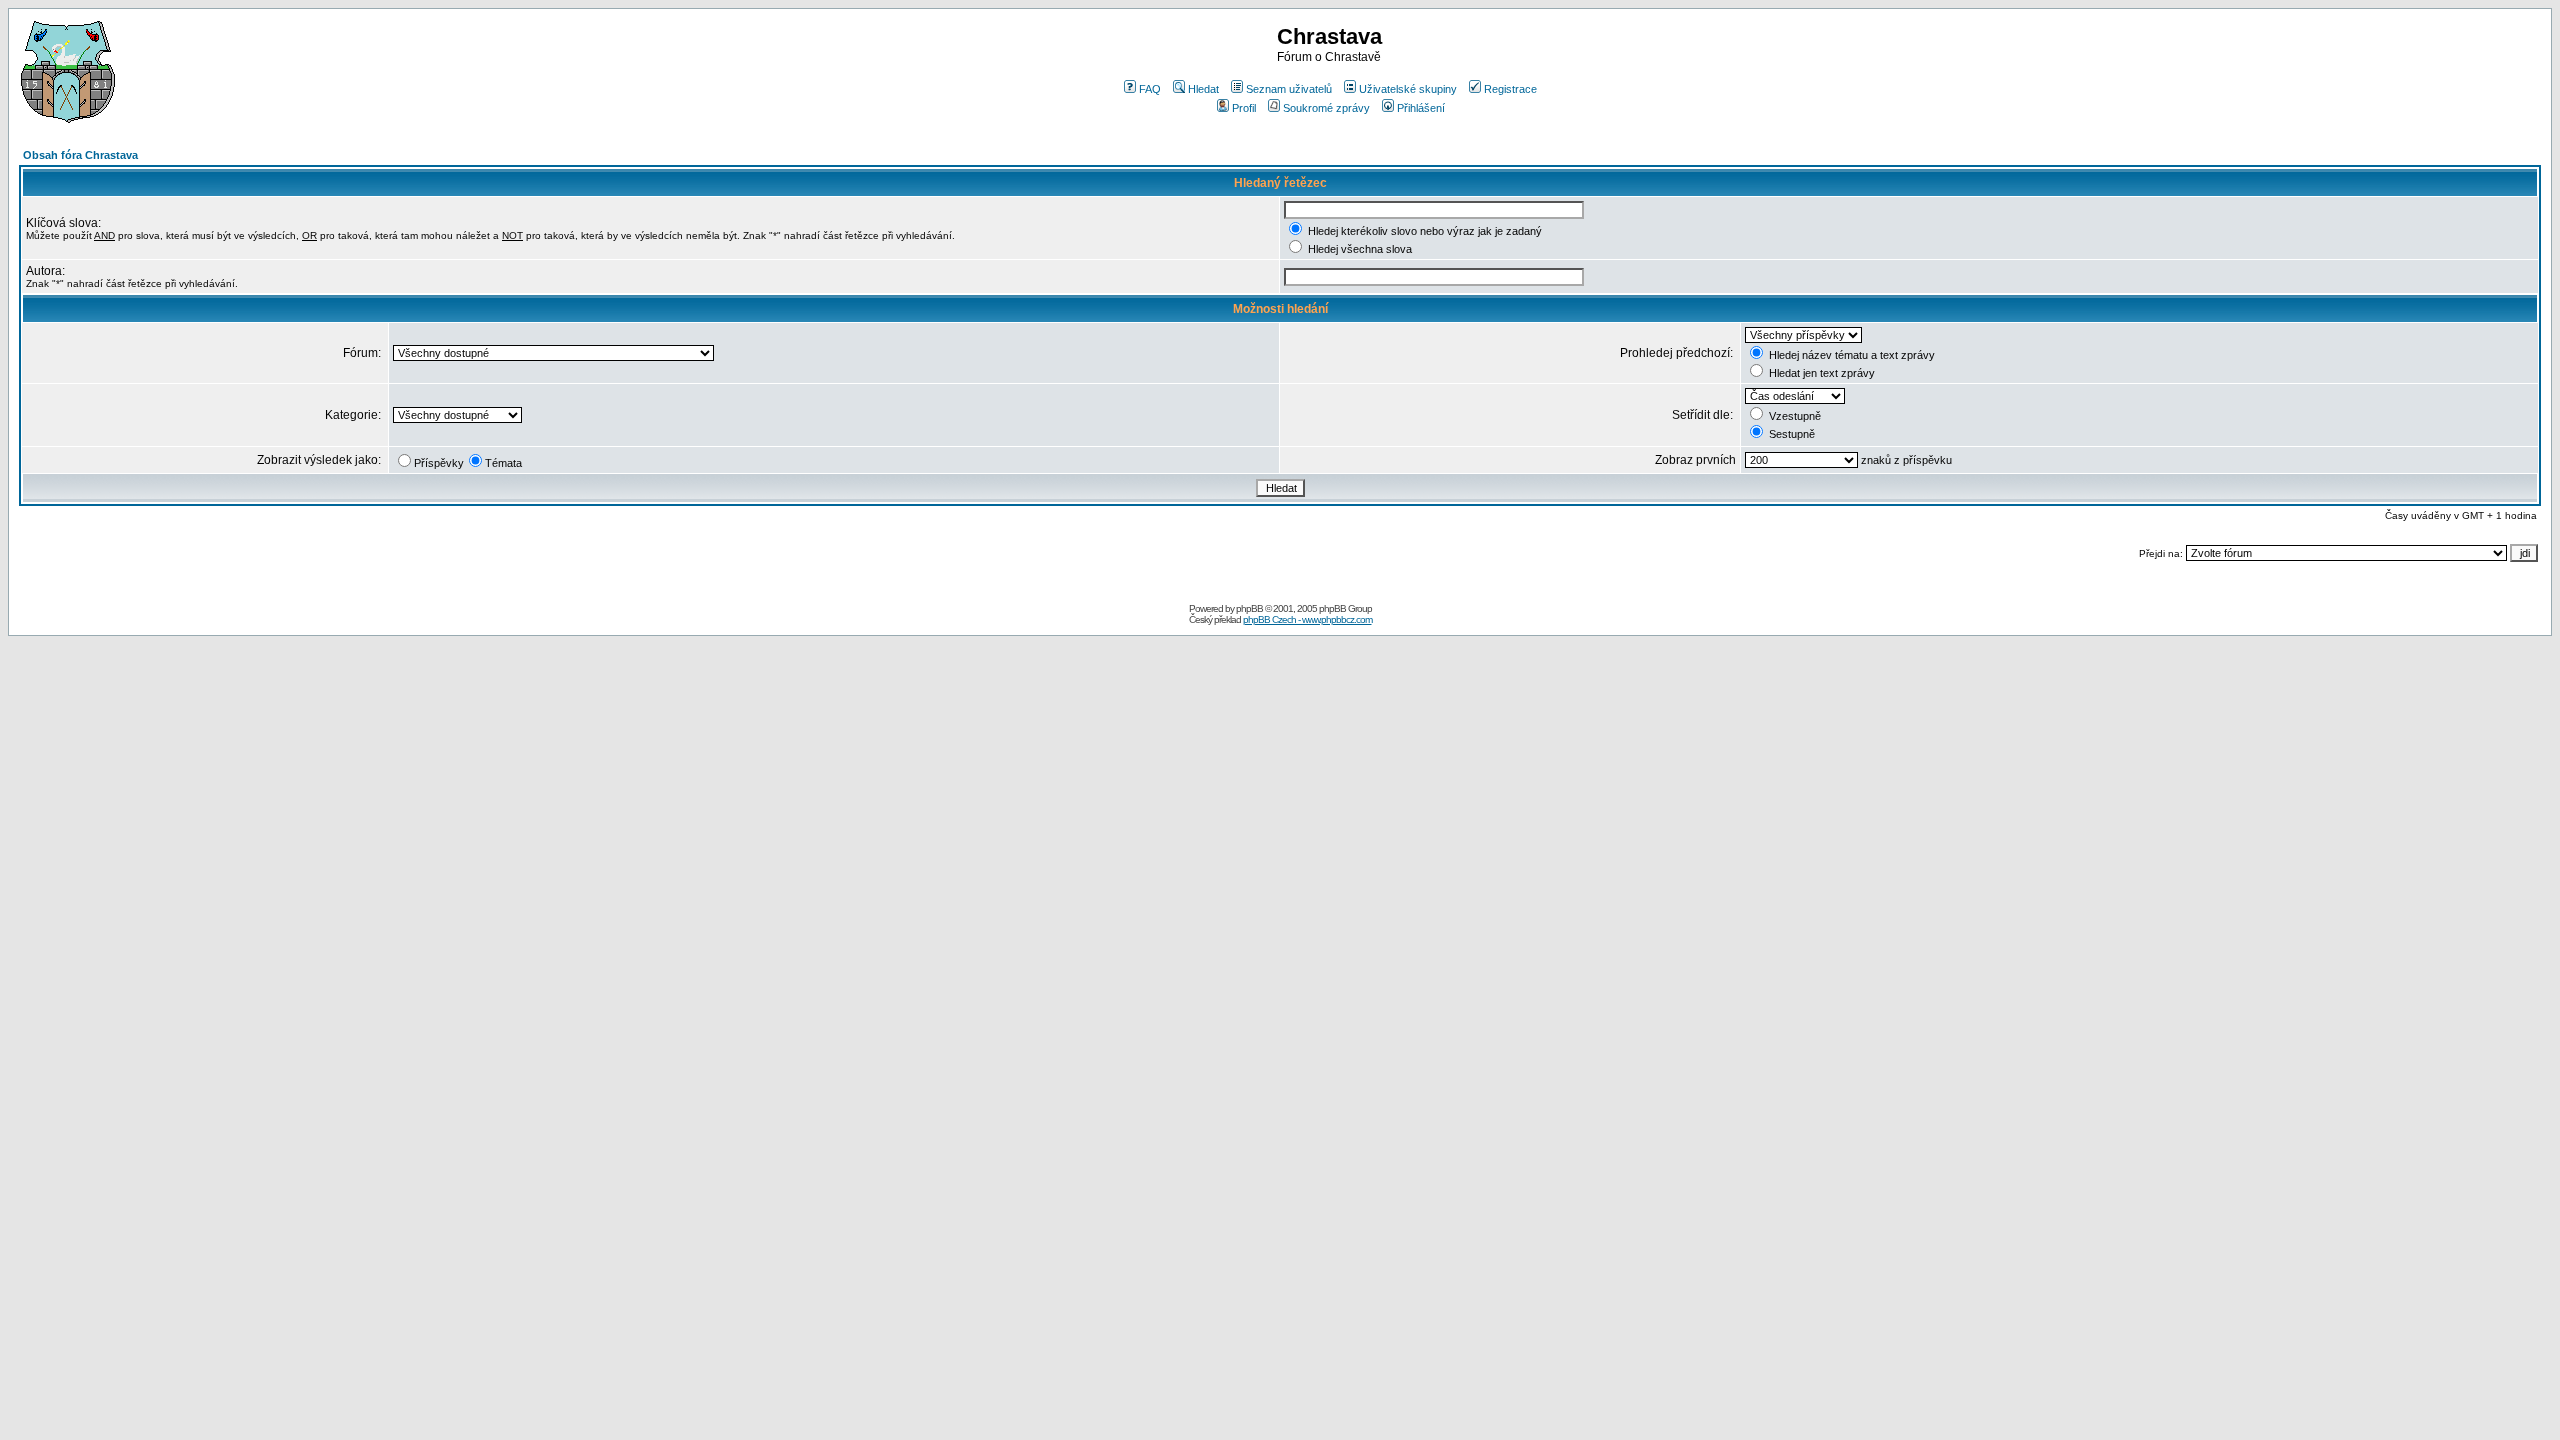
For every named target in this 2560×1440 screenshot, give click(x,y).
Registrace (1510, 89)
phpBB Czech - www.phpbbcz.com (1307, 619)
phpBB (1249, 608)
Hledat (1203, 89)
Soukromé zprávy (1326, 108)
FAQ (1150, 89)
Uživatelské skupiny (1408, 89)
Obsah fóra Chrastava (80, 155)
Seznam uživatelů (1289, 89)
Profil (1244, 108)
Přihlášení (1421, 108)
